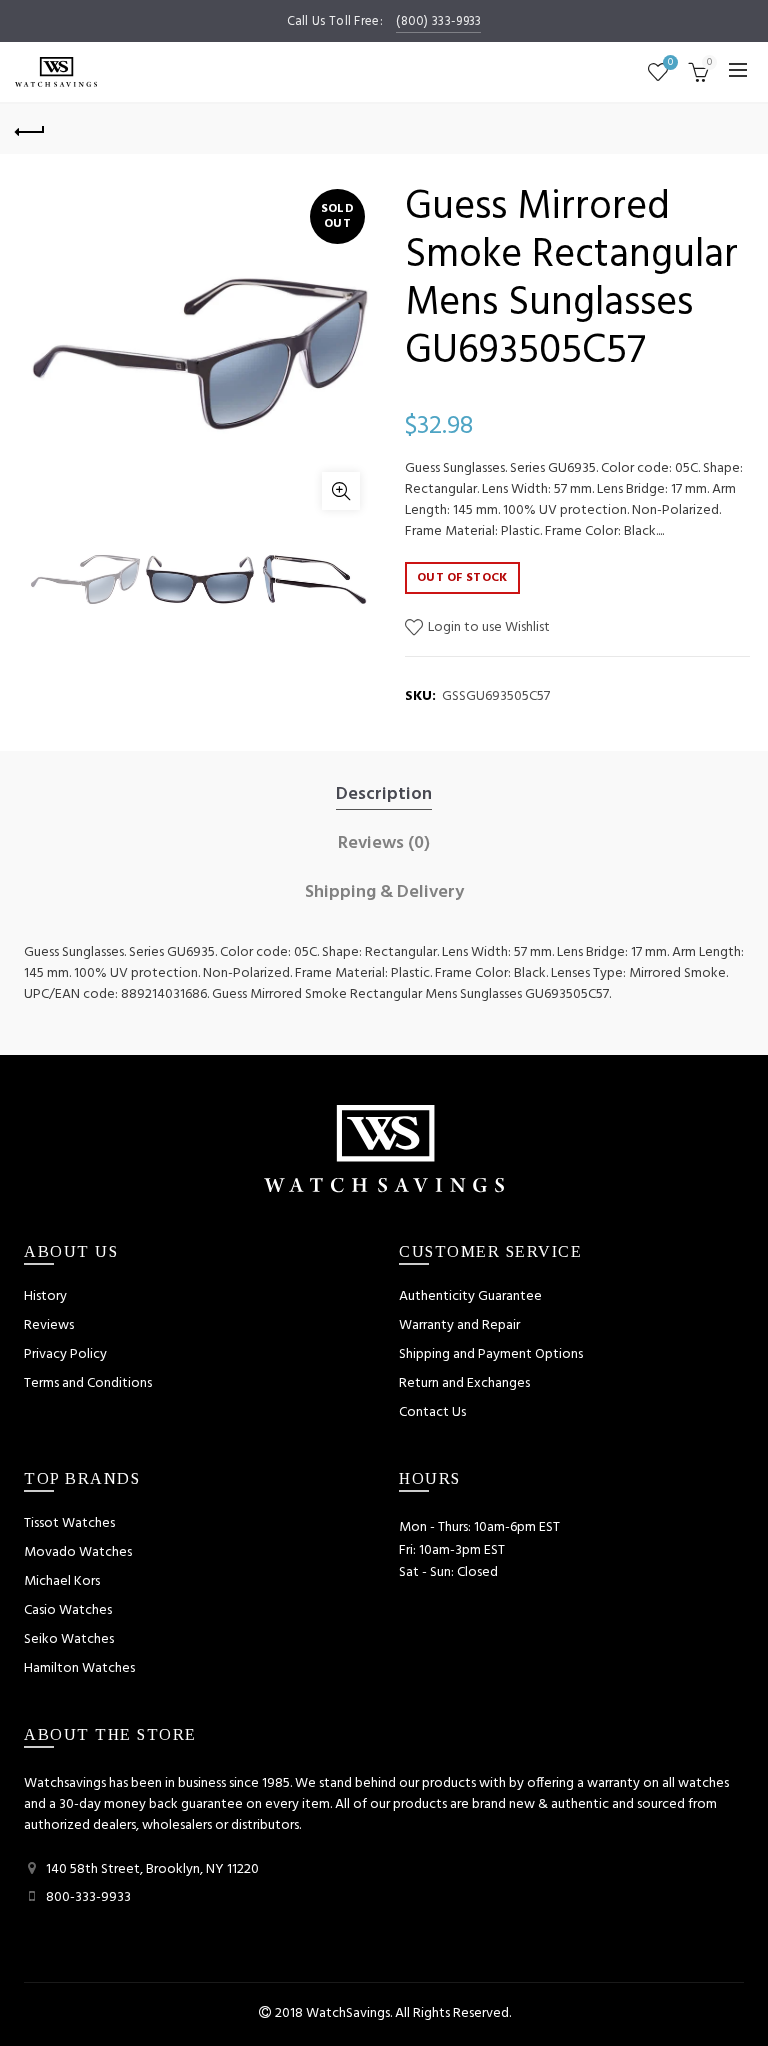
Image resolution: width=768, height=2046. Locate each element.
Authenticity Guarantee (470, 1296)
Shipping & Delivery (384, 893)
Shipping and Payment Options (491, 1354)
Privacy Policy (65, 1354)
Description (384, 795)
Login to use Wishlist (487, 627)
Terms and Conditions (88, 1383)
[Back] (30, 129)
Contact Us (432, 1412)
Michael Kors (62, 1581)
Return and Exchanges (464, 1383)
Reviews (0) (384, 844)
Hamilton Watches (79, 1668)
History (45, 1296)
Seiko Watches (69, 1639)
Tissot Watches (69, 1523)
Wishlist (670, 63)
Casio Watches (68, 1610)
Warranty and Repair (459, 1325)
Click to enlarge (341, 491)
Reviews (49, 1325)
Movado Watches (78, 1552)
